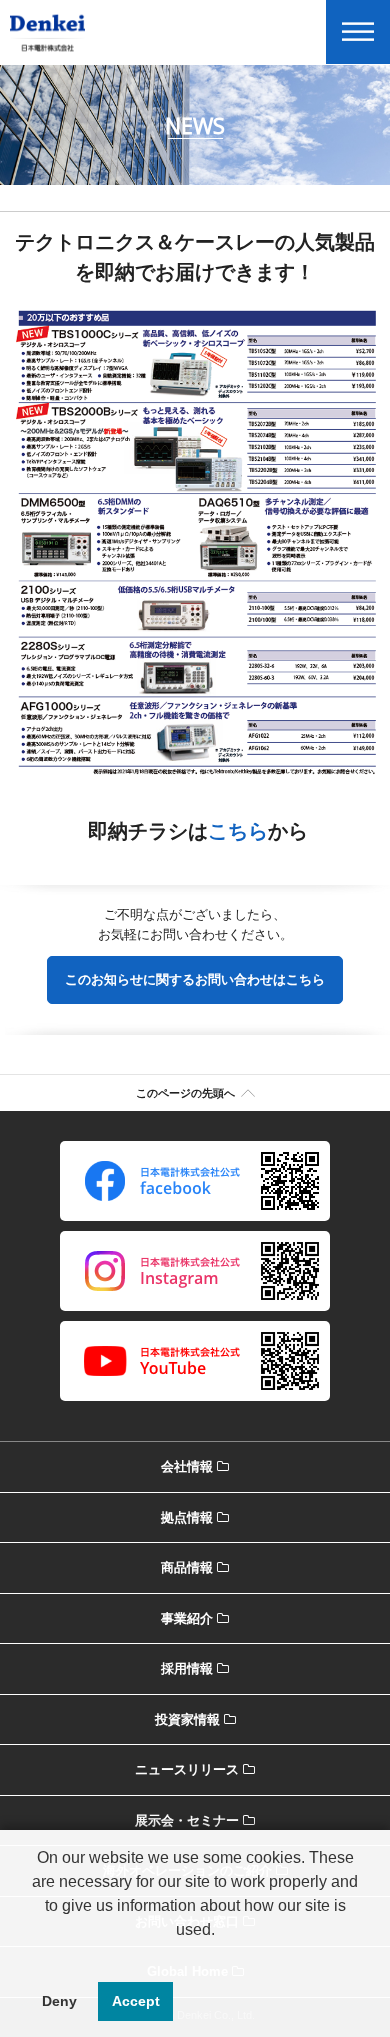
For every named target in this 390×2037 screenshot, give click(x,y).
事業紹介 (187, 1618)
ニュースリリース (187, 1769)
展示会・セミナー (187, 1820)
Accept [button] (136, 2001)
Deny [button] (59, 2001)
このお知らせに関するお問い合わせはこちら (195, 979)
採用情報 (187, 1668)
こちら (238, 831)
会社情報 (187, 1466)
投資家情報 (187, 1719)
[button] (195, 1955)
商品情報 (187, 1567)
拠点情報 (187, 1517)
